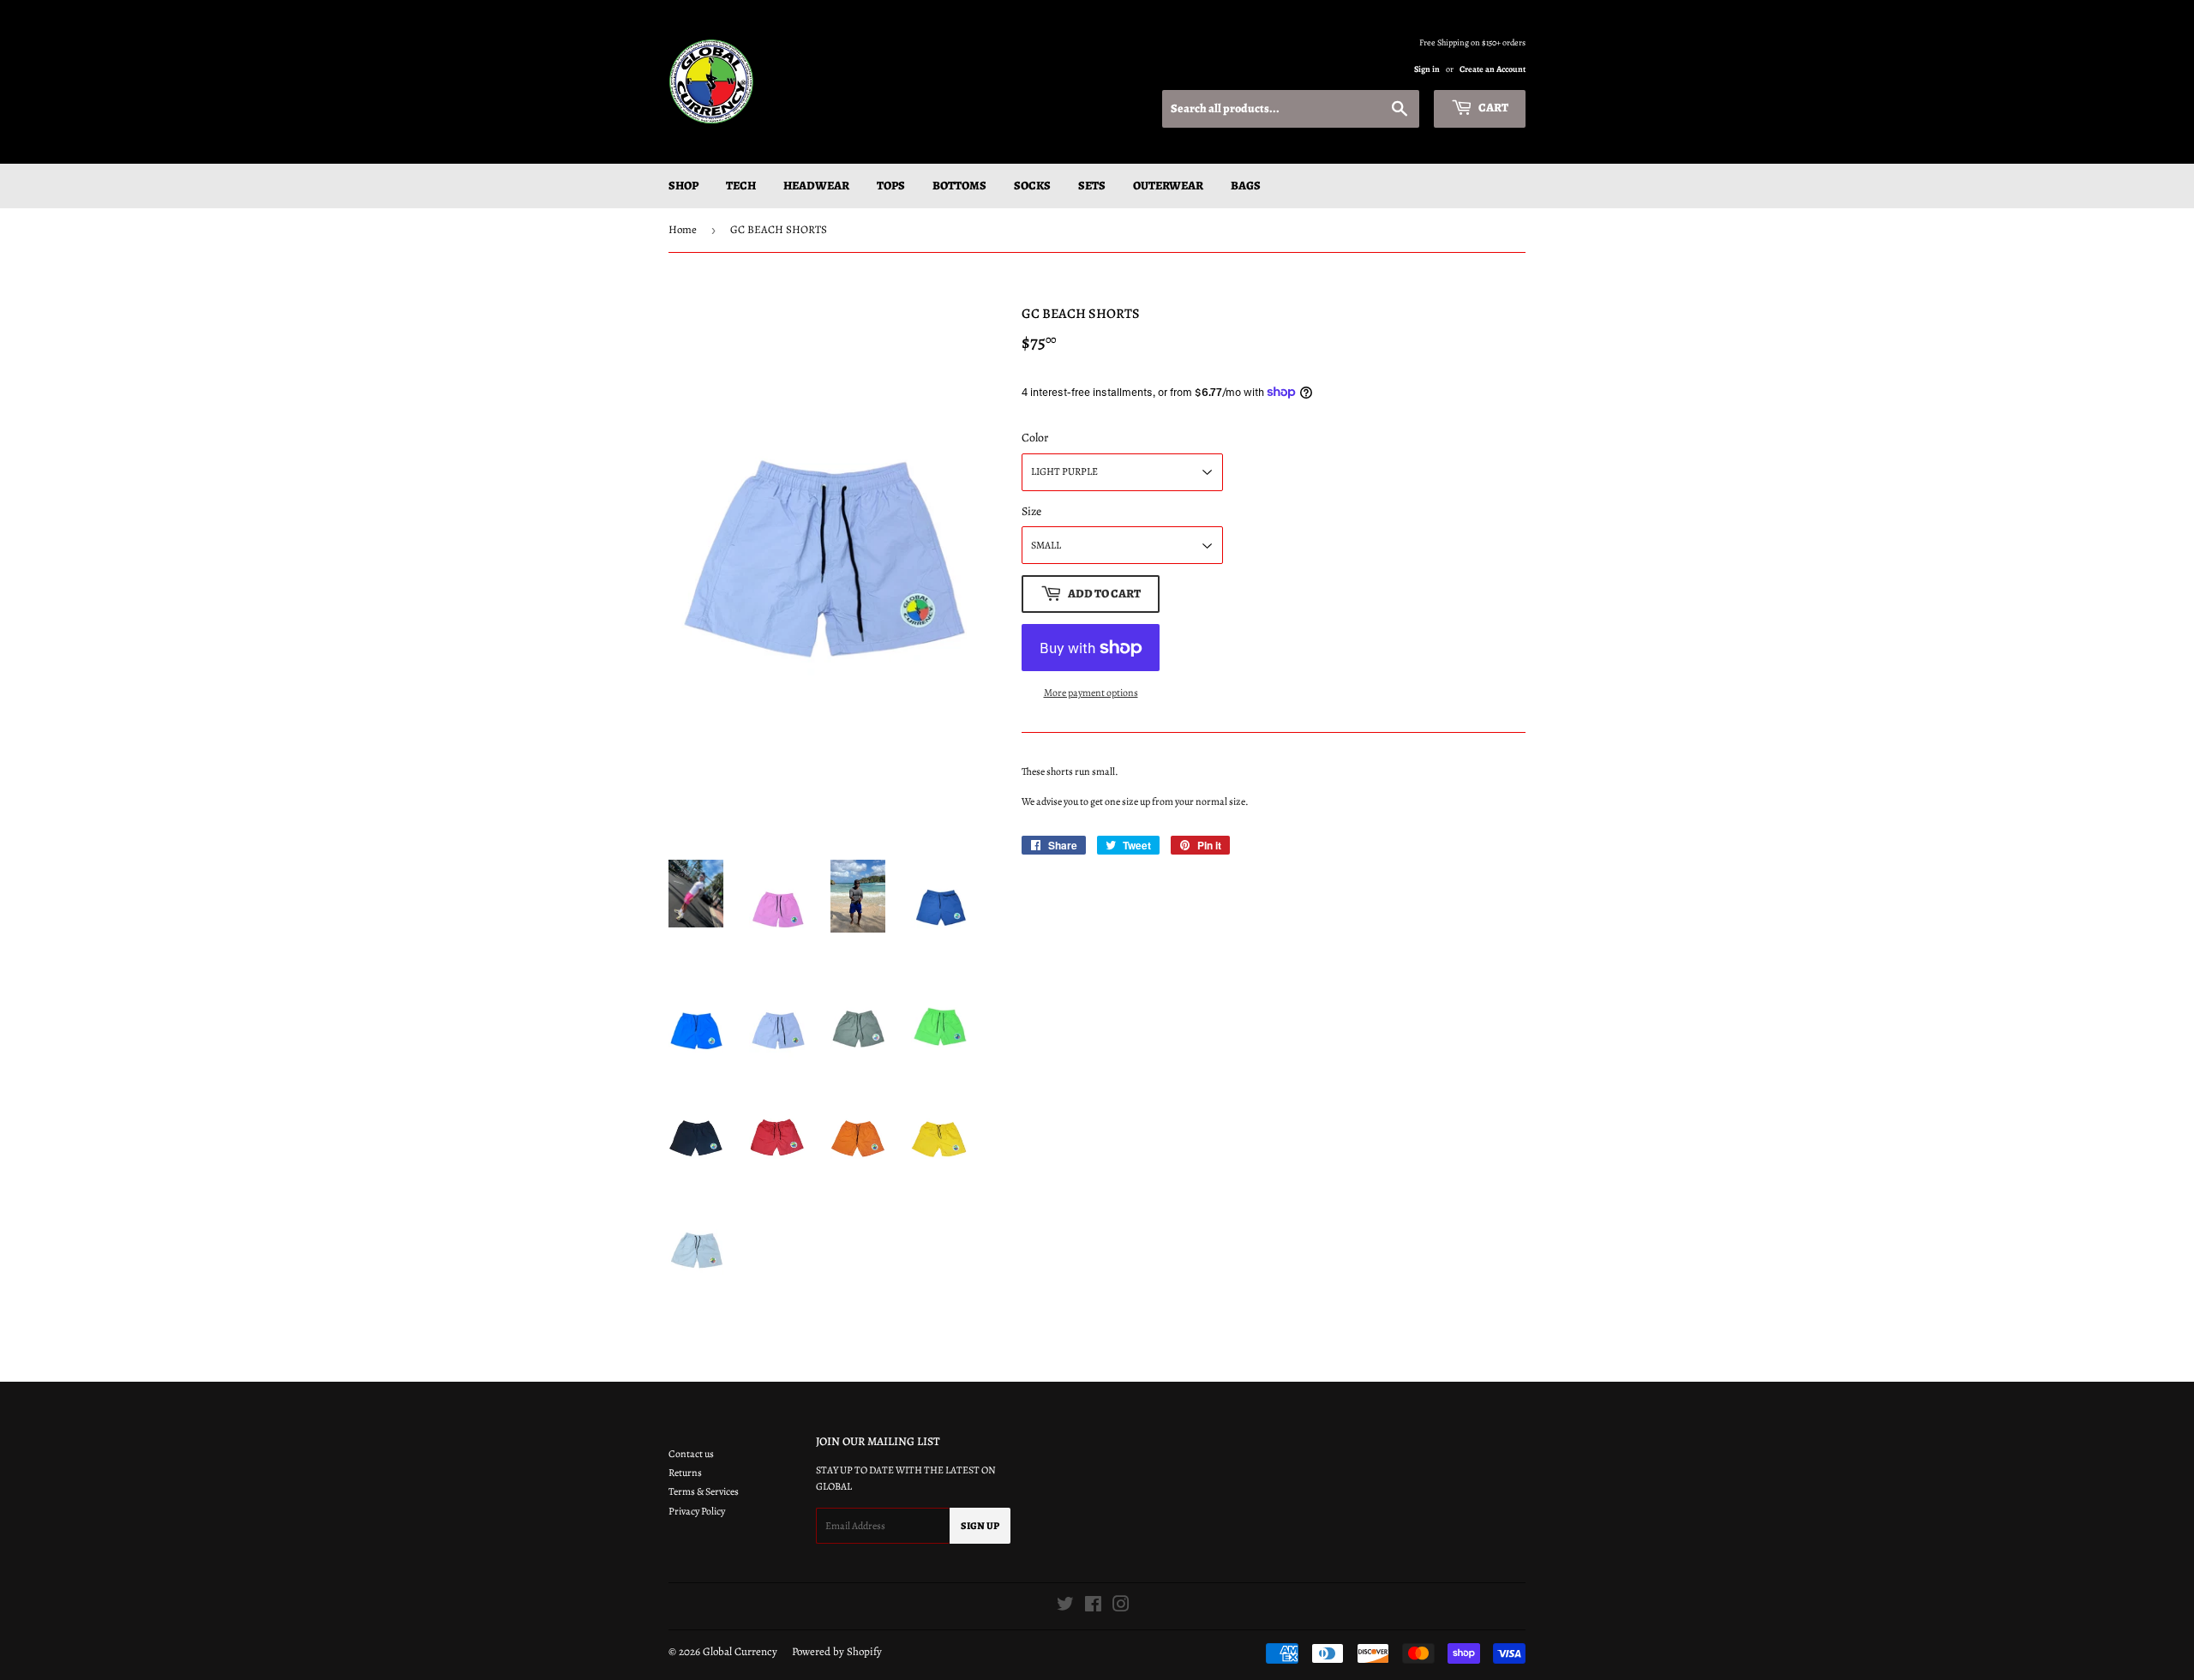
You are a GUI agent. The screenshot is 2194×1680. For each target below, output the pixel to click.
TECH (741, 186)
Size (1031, 511)
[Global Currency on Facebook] (1093, 1607)
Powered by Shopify (837, 1651)
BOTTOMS (959, 186)
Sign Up (980, 1526)
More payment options (1091, 693)
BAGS (1246, 186)
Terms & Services (704, 1491)
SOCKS (1032, 186)
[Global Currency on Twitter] (1065, 1607)
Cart (1493, 108)
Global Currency (740, 1651)
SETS (1092, 186)
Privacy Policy (697, 1511)
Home (683, 229)
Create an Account (1493, 69)
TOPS (891, 186)
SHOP (683, 186)
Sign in (1427, 69)
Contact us (691, 1454)
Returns (685, 1473)
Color (1035, 438)
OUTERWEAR (1168, 186)
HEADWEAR (816, 186)
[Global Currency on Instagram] (1121, 1607)
